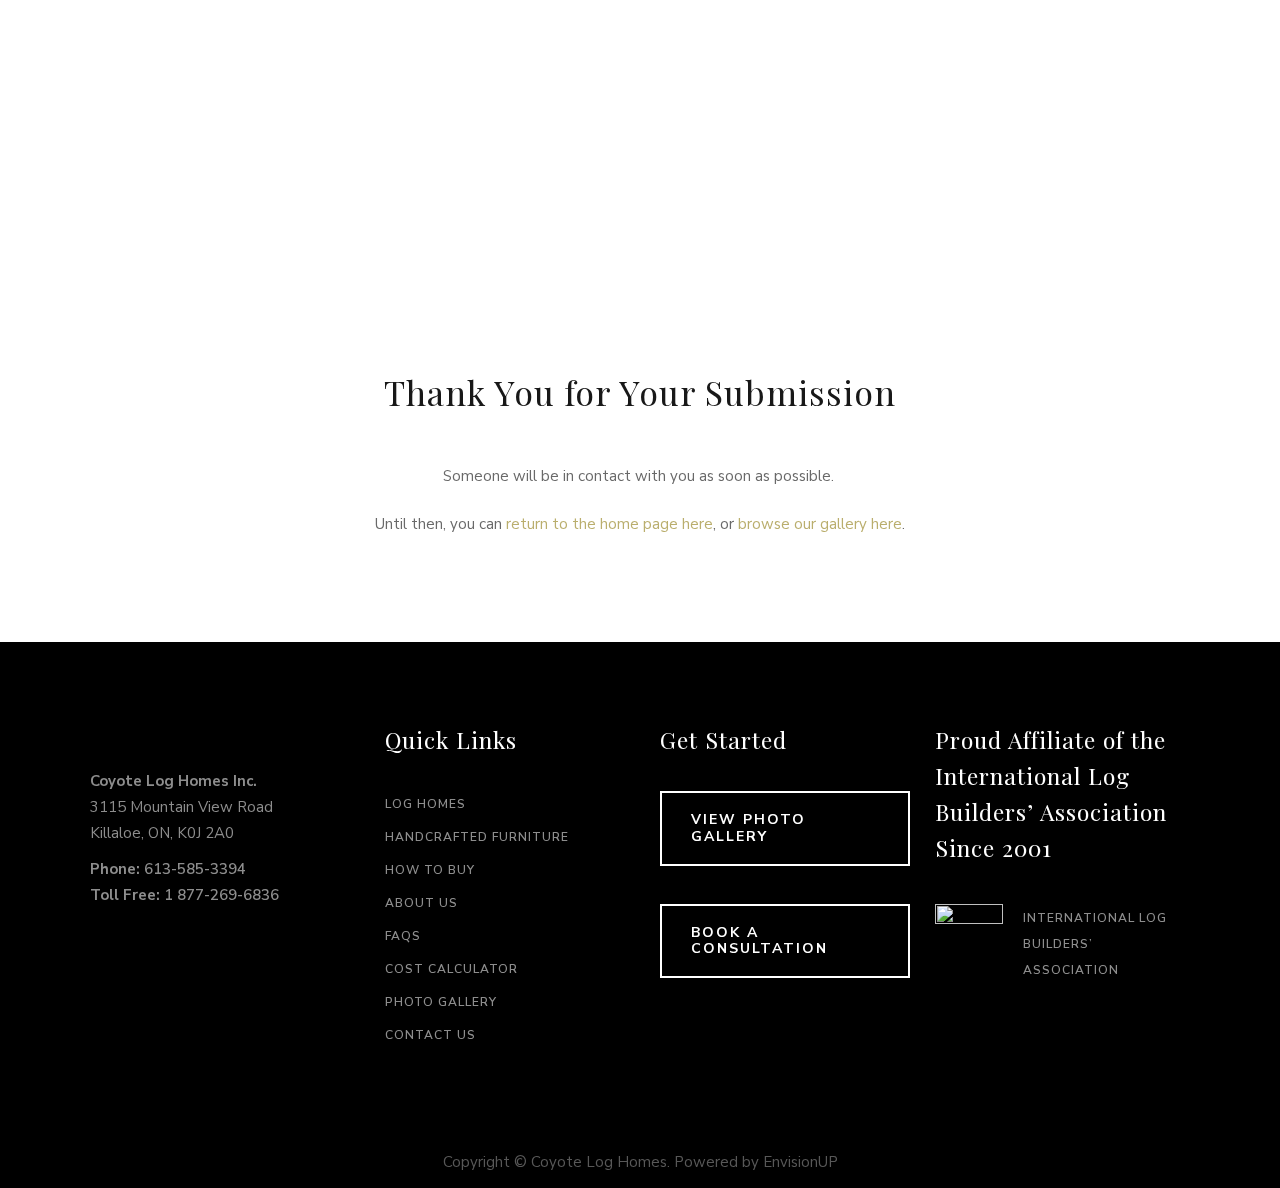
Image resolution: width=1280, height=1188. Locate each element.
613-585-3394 (195, 869)
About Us (421, 903)
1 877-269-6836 (221, 895)
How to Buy (430, 870)
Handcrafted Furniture (477, 837)
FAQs (403, 936)
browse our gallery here (820, 524)
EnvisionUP (800, 1162)
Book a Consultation (759, 941)
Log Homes (425, 804)
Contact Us (430, 1035)
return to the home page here (609, 524)
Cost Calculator (451, 969)
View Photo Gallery (748, 828)
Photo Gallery (441, 1002)
